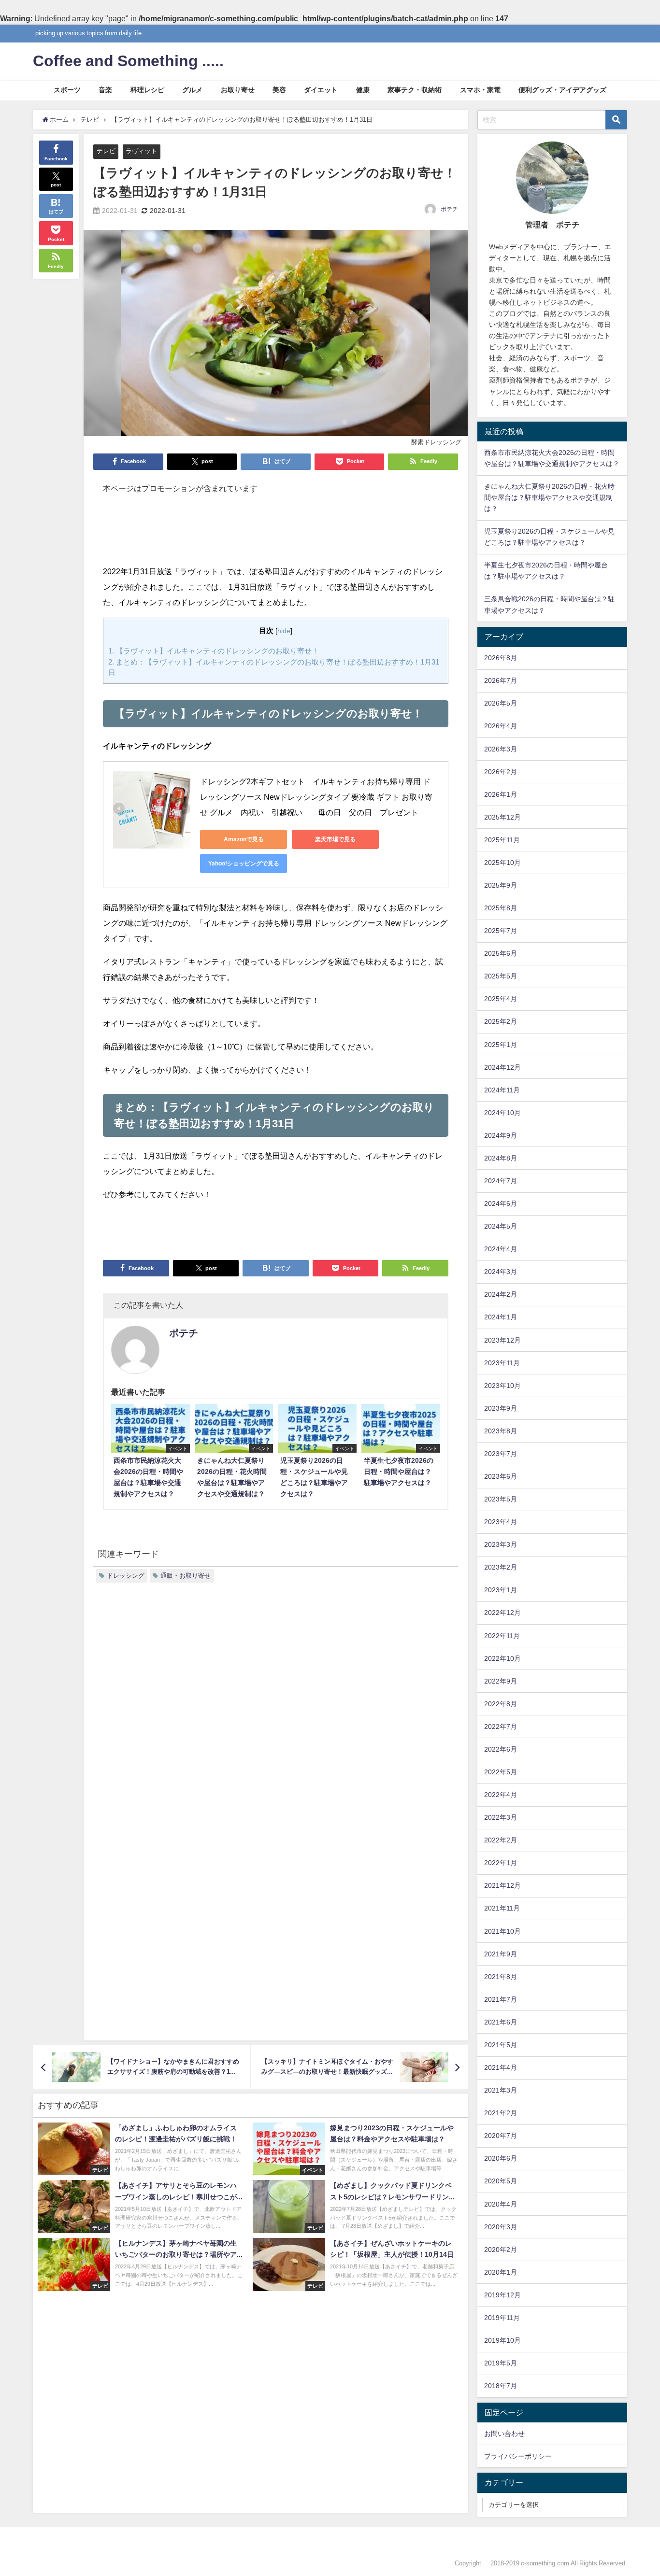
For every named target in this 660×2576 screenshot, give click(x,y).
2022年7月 (501, 1727)
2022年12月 (502, 1613)
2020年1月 (501, 2272)
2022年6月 (501, 1749)
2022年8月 (501, 1704)
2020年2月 (501, 2250)
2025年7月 (501, 931)
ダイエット (321, 90)
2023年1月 (501, 1590)
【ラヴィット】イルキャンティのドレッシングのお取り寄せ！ (214, 651)
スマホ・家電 (480, 90)
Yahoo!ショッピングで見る (244, 863)
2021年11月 (502, 1908)
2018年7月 (501, 2386)
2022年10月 (502, 1658)
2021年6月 (501, 2022)
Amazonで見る (244, 839)
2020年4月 (501, 2204)
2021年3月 (501, 2090)
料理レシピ (147, 90)
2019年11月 (502, 2318)
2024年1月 (501, 1317)
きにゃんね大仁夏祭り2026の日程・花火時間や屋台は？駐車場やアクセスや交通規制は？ (549, 497)
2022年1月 (501, 1863)
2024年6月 (501, 1203)
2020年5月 (501, 2181)
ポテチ (449, 209)
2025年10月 (502, 863)
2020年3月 (501, 2227)
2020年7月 (501, 2136)
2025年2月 (501, 1021)
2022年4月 (501, 1795)
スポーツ (67, 90)
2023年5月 (501, 1499)
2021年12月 (502, 1885)
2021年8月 (501, 1977)
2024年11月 (502, 1090)
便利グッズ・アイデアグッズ (562, 90)
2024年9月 (501, 1135)
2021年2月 (501, 2113)
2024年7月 (501, 1181)
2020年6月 (501, 2158)
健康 (363, 90)
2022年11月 (502, 1636)
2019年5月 (501, 2363)
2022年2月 (501, 1840)
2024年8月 (501, 1158)
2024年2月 (501, 1294)
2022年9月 (501, 1681)
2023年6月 (501, 1476)
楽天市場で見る (335, 839)
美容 (279, 90)
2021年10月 (502, 1931)
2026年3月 (501, 749)
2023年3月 (501, 1544)
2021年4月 (501, 2067)
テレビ (106, 151)
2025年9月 (501, 885)
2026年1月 (501, 794)
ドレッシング (126, 1576)
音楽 (105, 90)
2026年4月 (501, 726)
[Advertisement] (275, 535)
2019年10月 (502, 2340)
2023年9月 (501, 1408)
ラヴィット (141, 151)
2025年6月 (501, 953)
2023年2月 (501, 1567)
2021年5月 (501, 2045)
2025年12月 (502, 817)
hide (284, 631)
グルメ (192, 90)
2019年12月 (502, 2295)
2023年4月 (501, 1522)
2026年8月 (501, 658)
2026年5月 (501, 703)
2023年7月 (501, 1454)
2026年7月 (501, 680)
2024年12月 (502, 1067)
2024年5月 (501, 1226)
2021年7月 (501, 1999)
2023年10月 (502, 1386)
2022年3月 (501, 1817)
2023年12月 (502, 1340)
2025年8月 (501, 908)
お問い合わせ (504, 2434)
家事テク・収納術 (415, 90)
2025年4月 (501, 999)
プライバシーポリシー (518, 2456)
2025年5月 (501, 976)
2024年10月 (502, 1113)
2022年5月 (501, 1772)
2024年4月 (501, 1249)
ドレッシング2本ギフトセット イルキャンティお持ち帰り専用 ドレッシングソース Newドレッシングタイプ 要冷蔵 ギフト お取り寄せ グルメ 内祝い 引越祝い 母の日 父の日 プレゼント (316, 797)
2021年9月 (501, 1954)
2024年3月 (501, 1272)
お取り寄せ (238, 90)
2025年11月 (502, 840)
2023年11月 (502, 1363)
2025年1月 (501, 1045)
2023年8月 (501, 1431)
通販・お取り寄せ (186, 1576)
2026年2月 (501, 772)
